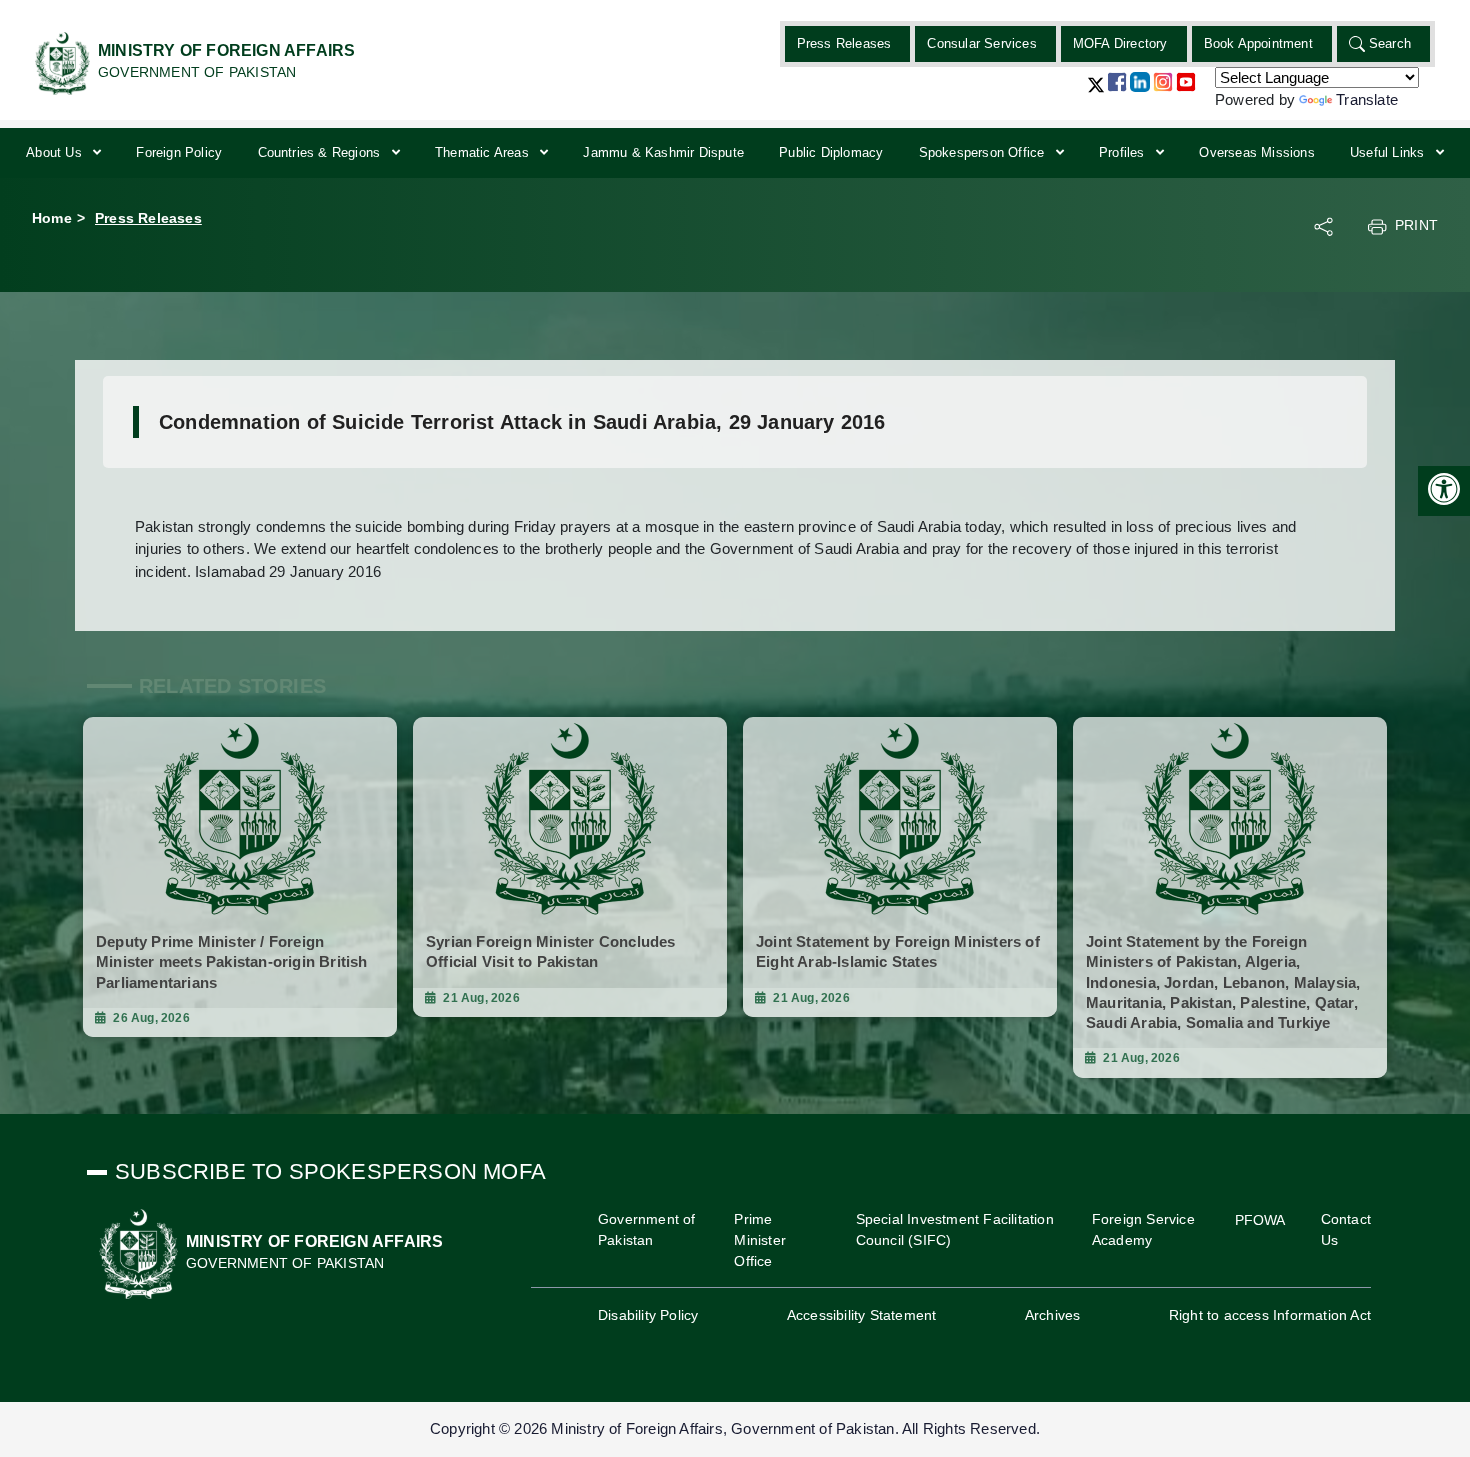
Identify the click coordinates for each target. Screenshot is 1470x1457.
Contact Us (1346, 1229)
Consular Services (981, 43)
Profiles (1124, 152)
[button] (1096, 92)
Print (1416, 225)
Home (52, 218)
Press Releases (844, 43)
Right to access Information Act (1270, 1315)
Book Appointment (1258, 43)
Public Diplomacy (831, 152)
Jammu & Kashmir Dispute (663, 152)
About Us (56, 152)
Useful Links (1389, 152)
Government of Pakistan (647, 1229)
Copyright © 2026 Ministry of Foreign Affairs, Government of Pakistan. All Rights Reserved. (735, 1428)
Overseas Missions (1256, 152)
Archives (1053, 1315)
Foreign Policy (179, 152)
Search (1390, 43)
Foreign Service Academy (1143, 1229)
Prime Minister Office (760, 1240)
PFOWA (1260, 1220)
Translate (1367, 99)
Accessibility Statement (862, 1315)
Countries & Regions (321, 152)
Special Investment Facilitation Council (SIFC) (955, 1229)
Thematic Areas (484, 152)
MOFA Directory (1120, 43)
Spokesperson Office (984, 152)
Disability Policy (648, 1315)
